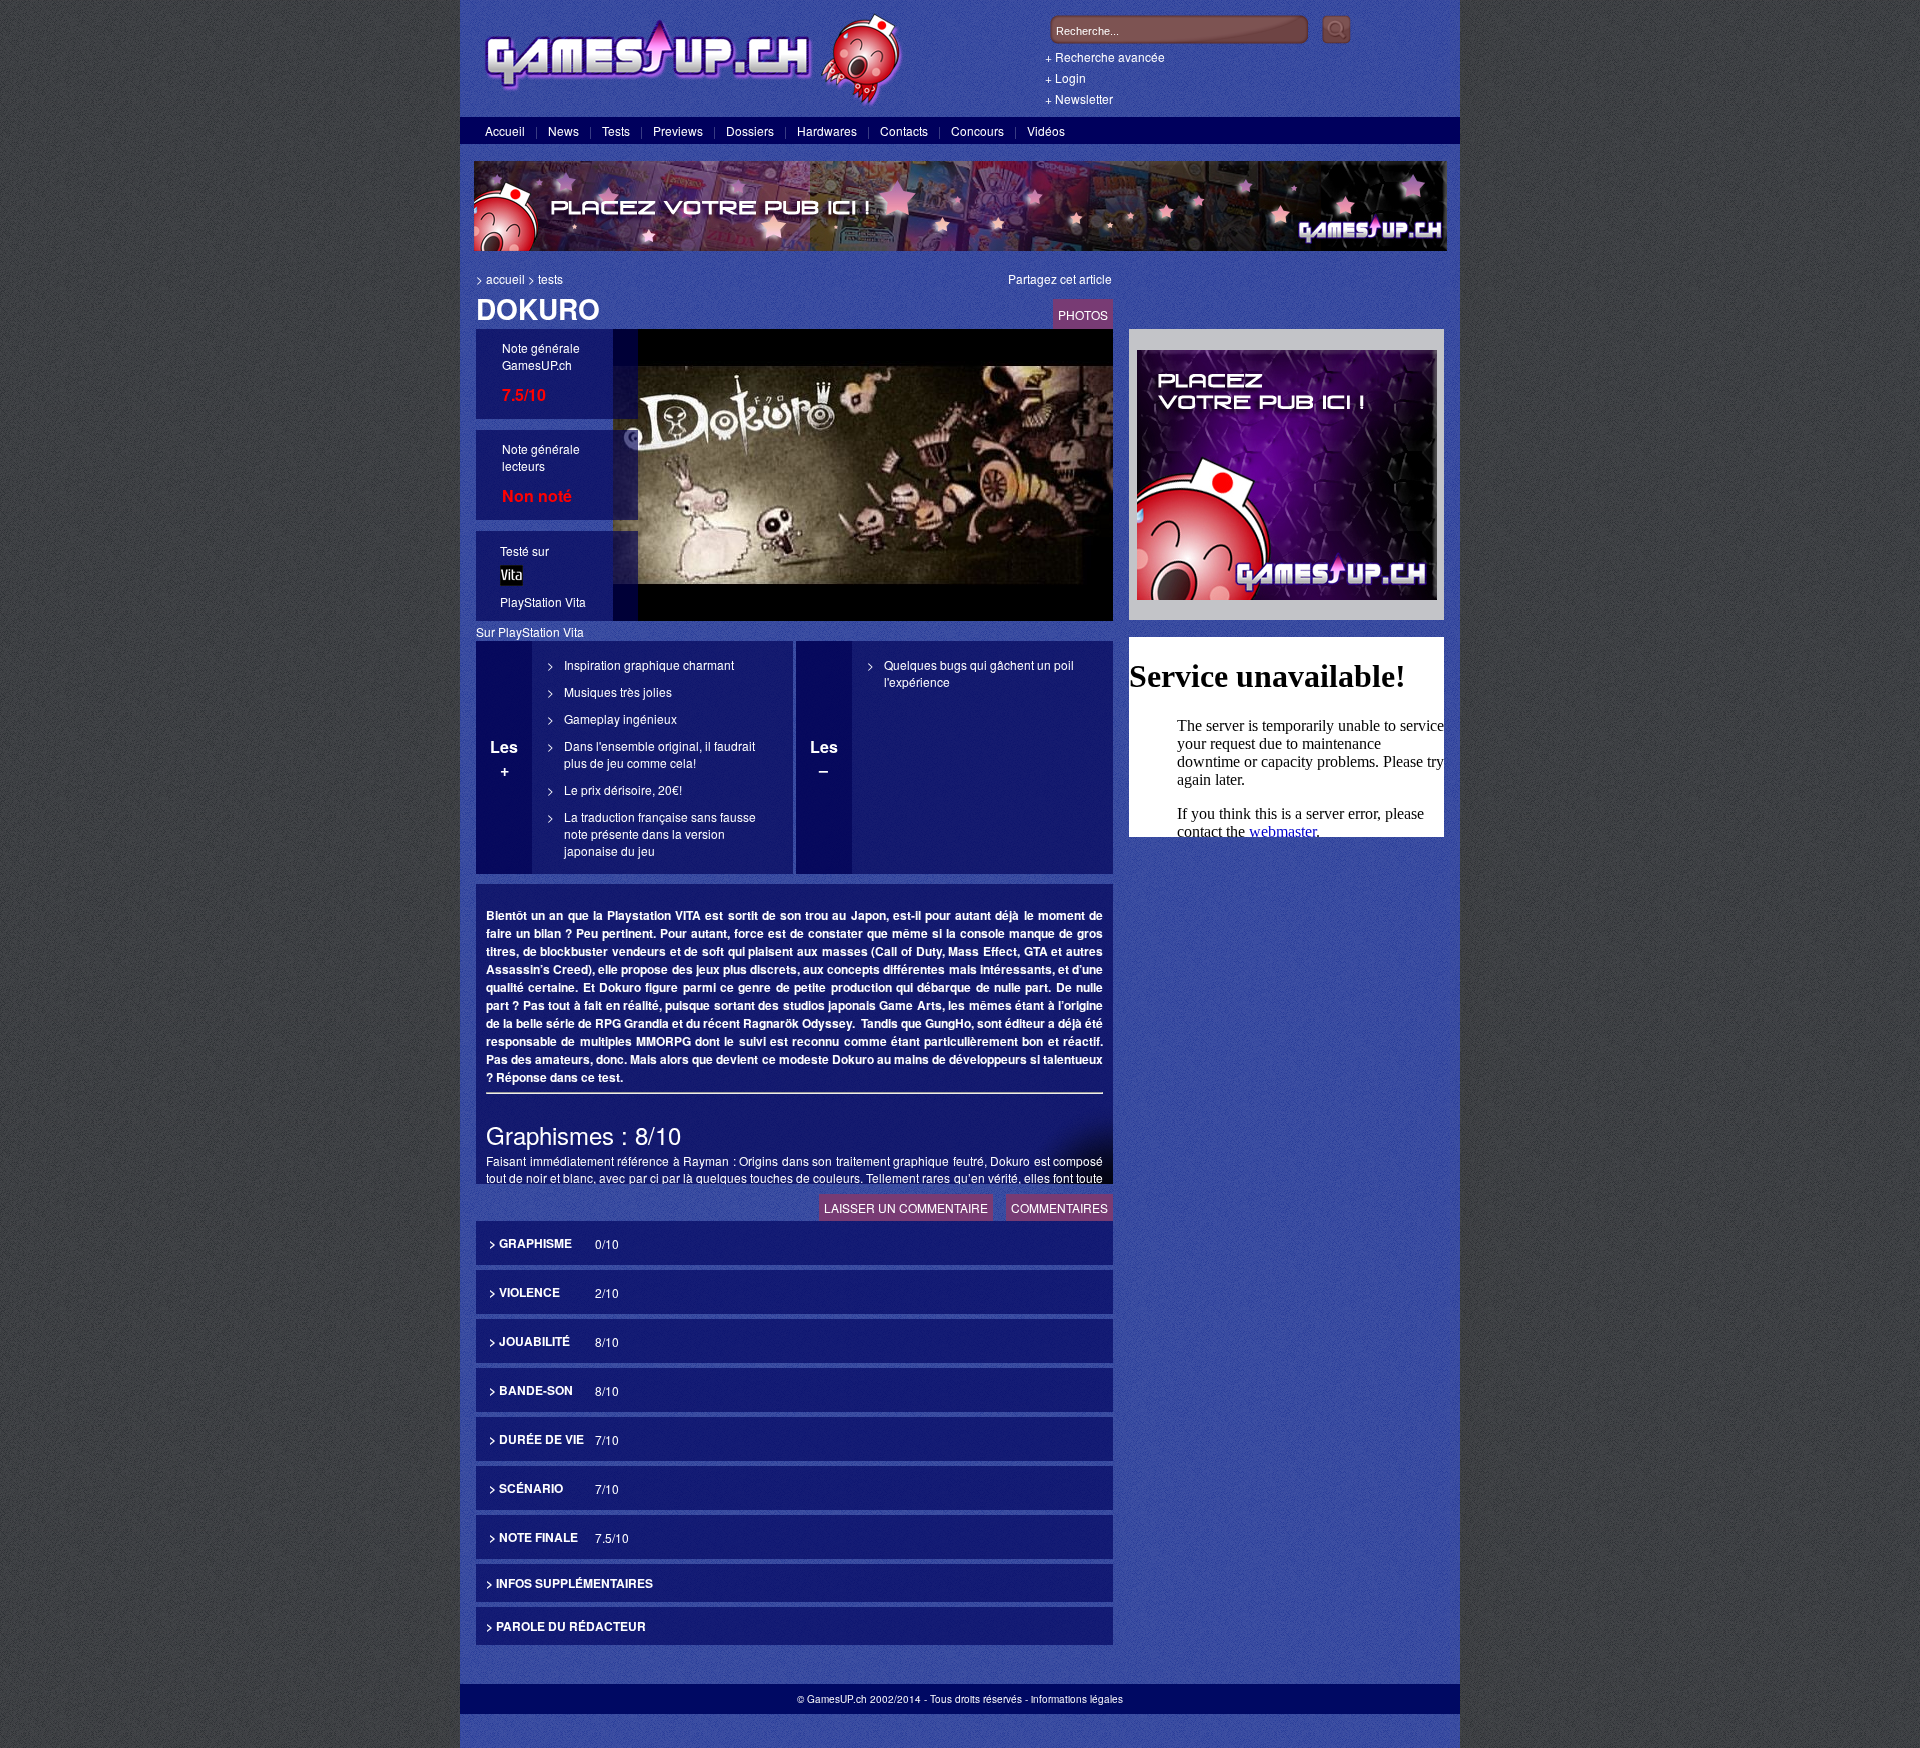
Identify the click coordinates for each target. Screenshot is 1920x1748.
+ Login (1065, 77)
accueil (505, 278)
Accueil (505, 130)
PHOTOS (1083, 314)
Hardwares (827, 130)
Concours (977, 130)
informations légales (1077, 1699)
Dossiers (750, 130)
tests (550, 278)
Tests (616, 130)
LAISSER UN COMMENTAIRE (906, 1207)
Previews (678, 130)
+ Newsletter (1079, 98)
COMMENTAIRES (1059, 1207)
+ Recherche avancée (1105, 56)
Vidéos (1046, 130)
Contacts (904, 130)
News (563, 130)
